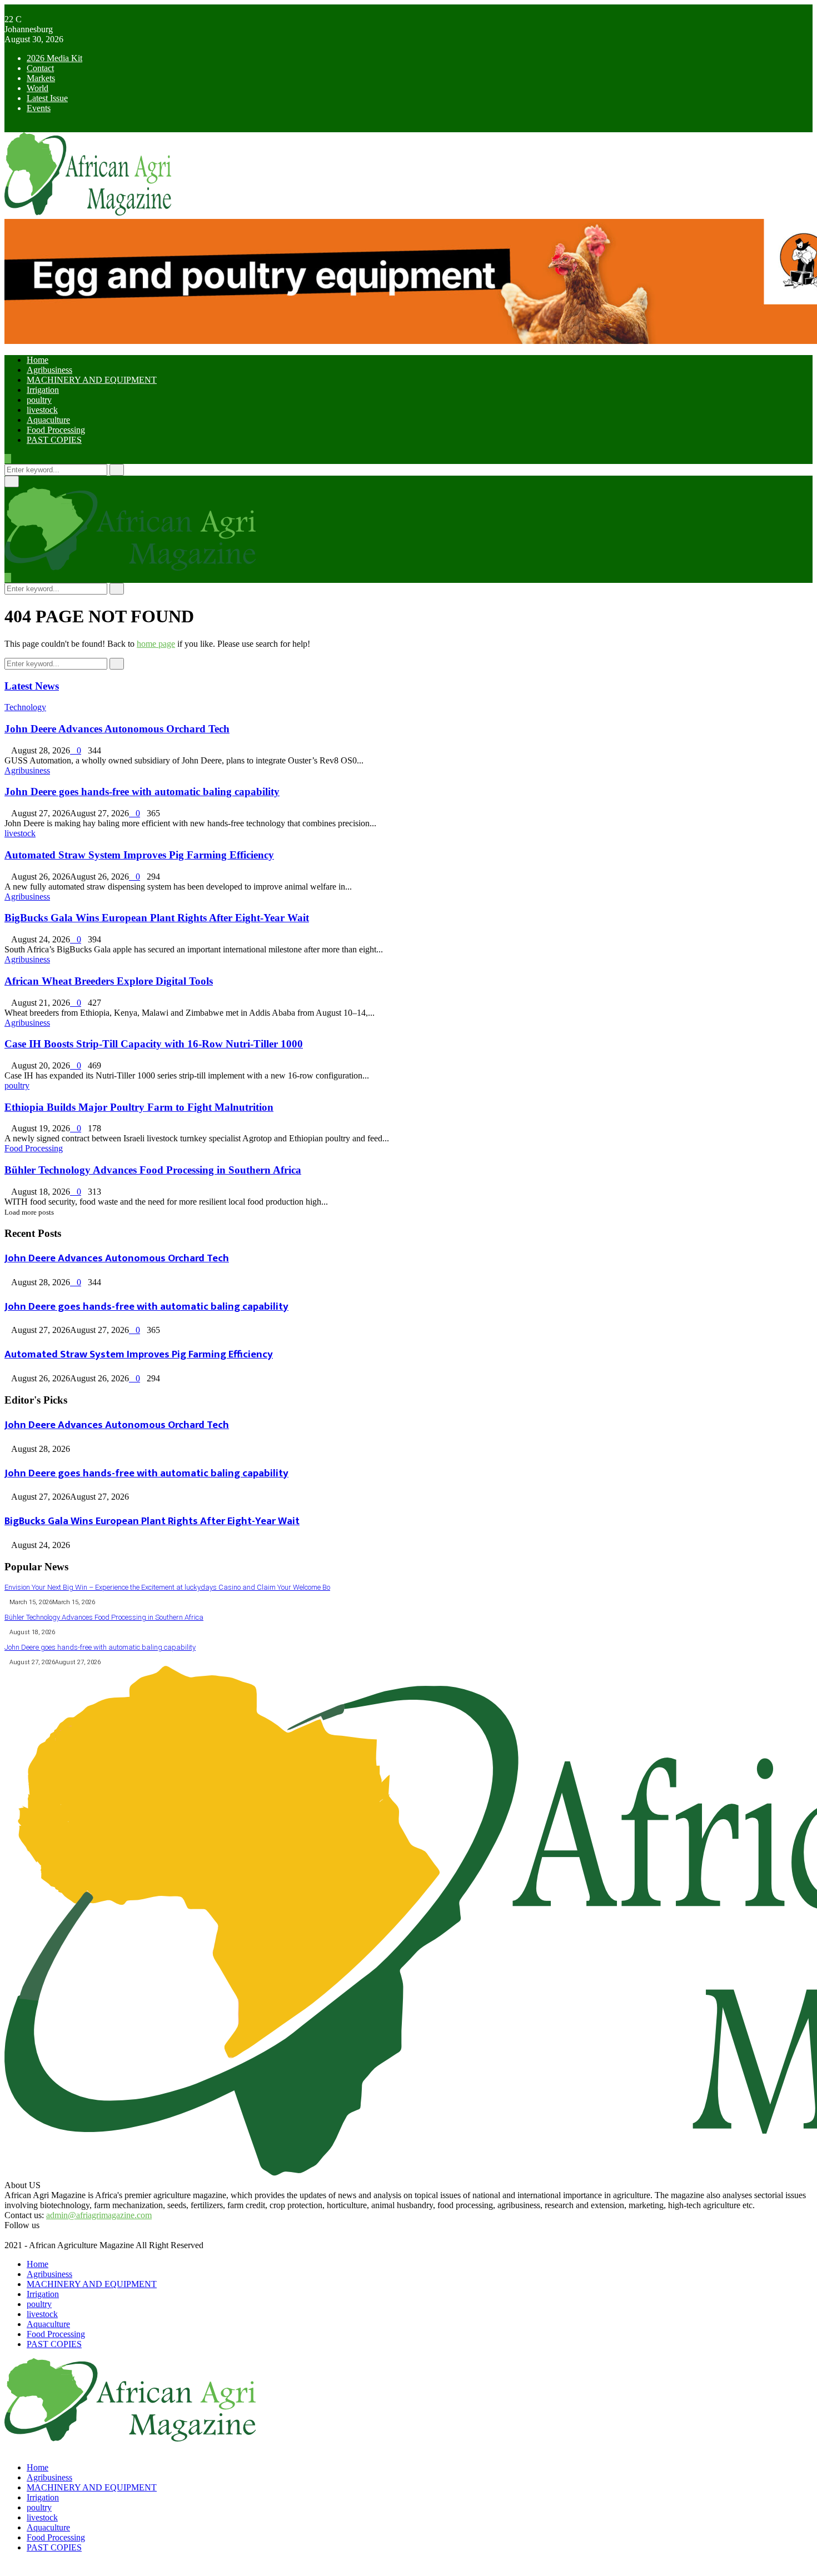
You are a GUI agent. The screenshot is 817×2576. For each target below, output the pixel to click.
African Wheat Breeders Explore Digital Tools (109, 981)
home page (156, 644)
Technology (25, 707)
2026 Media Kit (54, 58)
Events (39, 108)
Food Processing (56, 430)
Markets (41, 78)
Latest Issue (47, 98)
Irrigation (43, 390)
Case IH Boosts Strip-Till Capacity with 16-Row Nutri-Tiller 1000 (154, 1044)
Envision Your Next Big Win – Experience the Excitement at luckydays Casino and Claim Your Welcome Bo (167, 1587)
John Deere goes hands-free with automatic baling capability (142, 792)
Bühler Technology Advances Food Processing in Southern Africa (153, 1170)
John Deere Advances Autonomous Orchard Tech (117, 729)
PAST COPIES (54, 440)
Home (38, 360)
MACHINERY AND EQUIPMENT (92, 380)
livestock (42, 410)
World (38, 88)
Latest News (32, 686)
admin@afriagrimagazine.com (99, 2215)
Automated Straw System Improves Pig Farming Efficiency (139, 855)
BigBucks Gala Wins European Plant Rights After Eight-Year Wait (157, 918)
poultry (39, 400)
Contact (40, 68)
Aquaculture (48, 420)
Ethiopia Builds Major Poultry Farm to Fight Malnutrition (139, 1107)
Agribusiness (49, 370)
